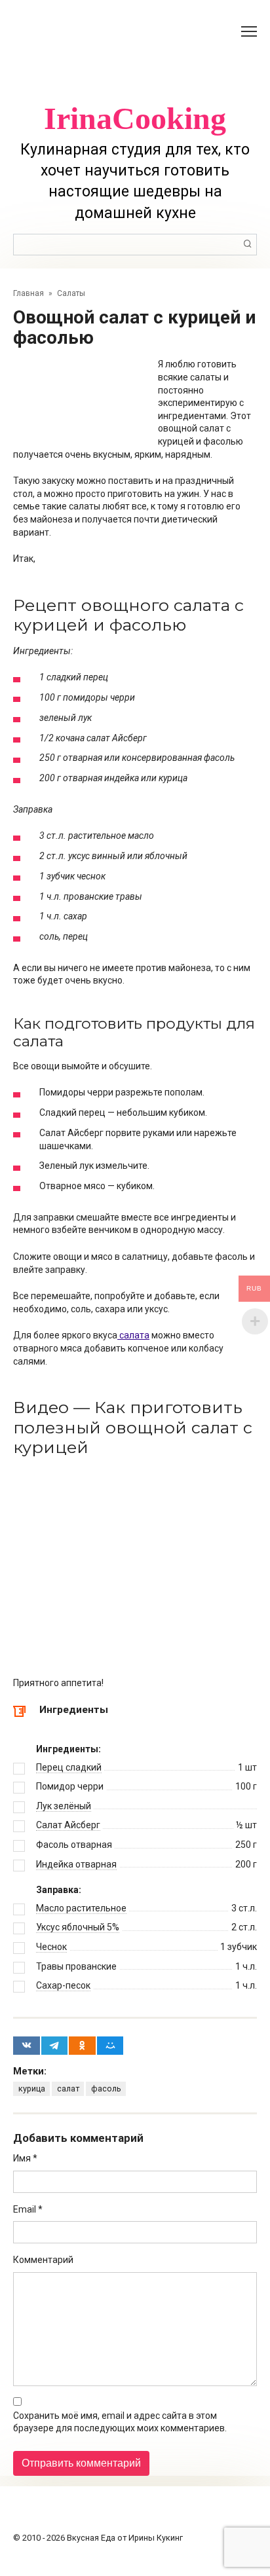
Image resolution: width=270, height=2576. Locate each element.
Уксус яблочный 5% (78, 1927)
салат (68, 2088)
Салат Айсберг (68, 1825)
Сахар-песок (63, 1985)
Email (28, 2209)
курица (32, 2088)
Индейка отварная (76, 1864)
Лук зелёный (64, 1806)
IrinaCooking (135, 118)
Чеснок (51, 1947)
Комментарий (43, 2260)
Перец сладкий (69, 1767)
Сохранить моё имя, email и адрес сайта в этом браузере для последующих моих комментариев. (120, 2422)
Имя (25, 2158)
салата (133, 1335)
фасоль (106, 2088)
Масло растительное (81, 1908)
